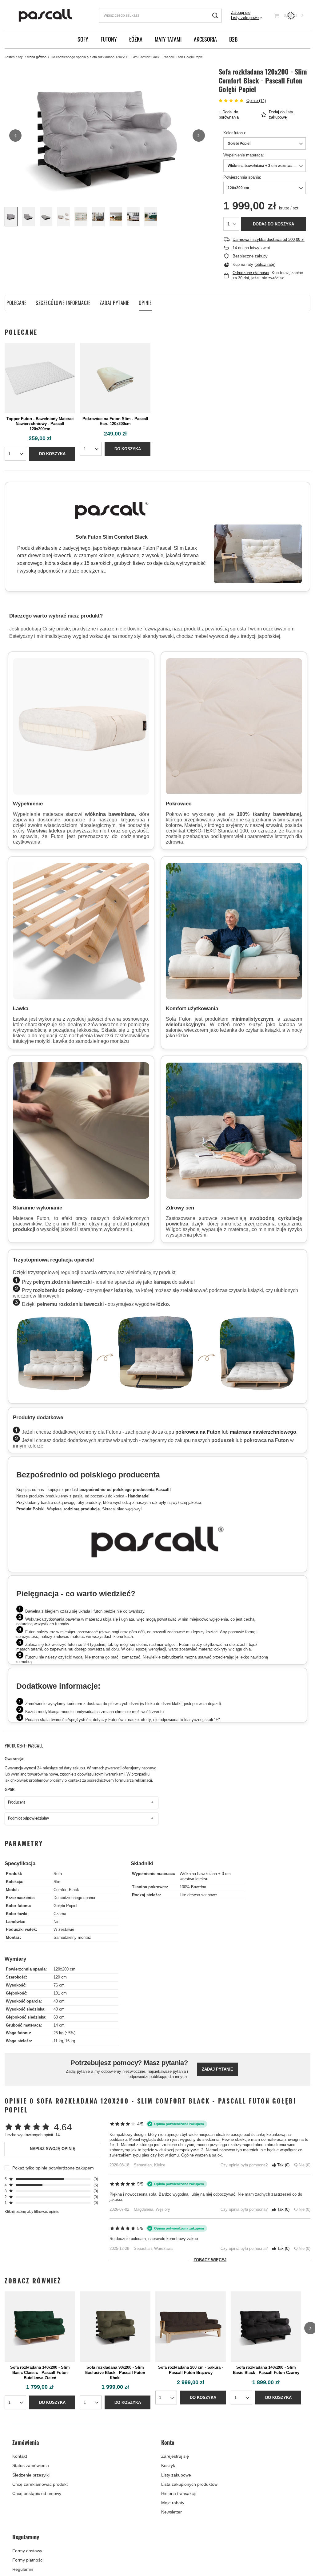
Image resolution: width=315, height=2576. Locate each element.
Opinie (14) (256, 101)
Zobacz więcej (210, 2260)
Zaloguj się (241, 12)
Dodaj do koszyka (273, 224)
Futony (109, 39)
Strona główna (36, 57)
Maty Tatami (168, 39)
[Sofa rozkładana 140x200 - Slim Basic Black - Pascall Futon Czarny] (266, 2327)
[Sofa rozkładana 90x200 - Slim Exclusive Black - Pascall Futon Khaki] (115, 2327)
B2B (233, 39)
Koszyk (168, 2465)
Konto (168, 2443)
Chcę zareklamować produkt (40, 2484)
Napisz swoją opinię (53, 2149)
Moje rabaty (173, 2503)
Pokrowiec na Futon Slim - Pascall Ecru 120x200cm (115, 421)
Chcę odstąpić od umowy (37, 2493)
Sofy (83, 39)
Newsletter (171, 2512)
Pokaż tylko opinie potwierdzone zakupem (53, 2168)
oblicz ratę (265, 264)
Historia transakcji (178, 2493)
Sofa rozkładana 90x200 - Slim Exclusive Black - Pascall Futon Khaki (115, 2373)
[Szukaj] (215, 16)
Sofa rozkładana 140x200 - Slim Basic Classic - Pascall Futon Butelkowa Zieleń (40, 2373)
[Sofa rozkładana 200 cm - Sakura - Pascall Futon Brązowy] (191, 2327)
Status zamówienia (31, 2465)
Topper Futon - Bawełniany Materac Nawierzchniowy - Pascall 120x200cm (40, 424)
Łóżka (136, 39)
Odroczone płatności (251, 273)
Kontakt (20, 2456)
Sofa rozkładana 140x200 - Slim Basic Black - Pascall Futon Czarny (266, 2370)
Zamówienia (26, 2443)
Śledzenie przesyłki (31, 2475)
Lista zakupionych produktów (189, 2484)
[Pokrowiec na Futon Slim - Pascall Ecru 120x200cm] (115, 378)
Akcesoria (205, 39)
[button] (15, 136)
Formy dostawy (27, 2551)
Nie (303, 2165)
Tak (282, 2165)
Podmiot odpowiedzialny (28, 1819)
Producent (16, 1802)
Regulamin (23, 2569)
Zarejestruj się (175, 2456)
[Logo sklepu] (46, 16)
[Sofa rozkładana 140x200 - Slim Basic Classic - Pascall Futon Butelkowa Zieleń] (40, 2327)
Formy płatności (28, 2560)
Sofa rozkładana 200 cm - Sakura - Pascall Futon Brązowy (191, 2370)
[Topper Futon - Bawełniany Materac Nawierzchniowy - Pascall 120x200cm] (40, 378)
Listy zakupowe (245, 18)
